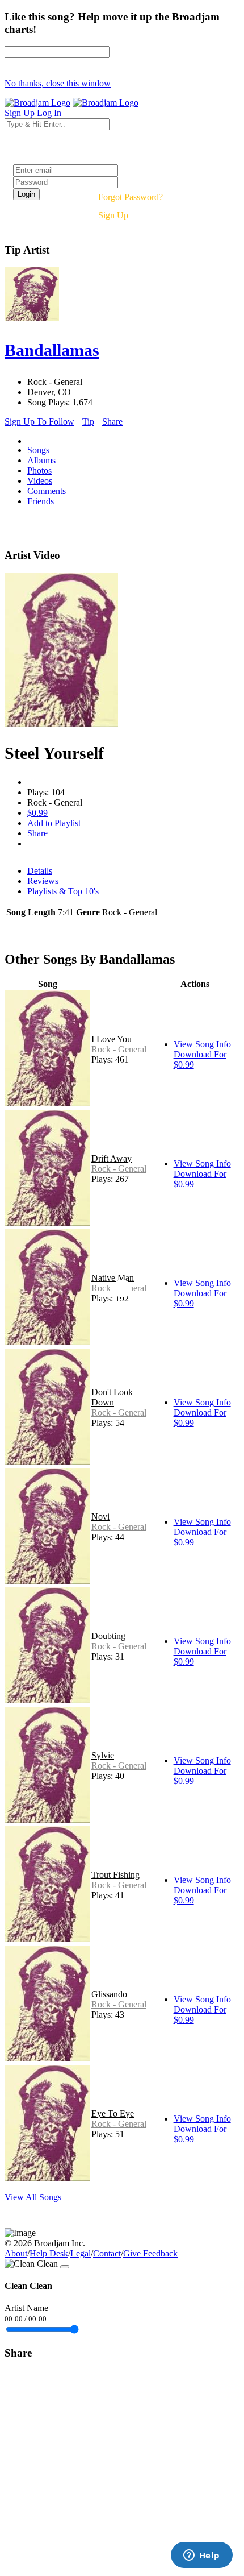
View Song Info (202, 1044)
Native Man (113, 1278)
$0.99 (37, 813)
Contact (107, 2253)
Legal (81, 2253)
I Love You (112, 1039)
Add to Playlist (54, 823)
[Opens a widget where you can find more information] (201, 2556)
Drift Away (112, 1158)
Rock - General (119, 1049)
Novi (100, 1517)
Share (112, 422)
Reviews (43, 881)
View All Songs (33, 2197)
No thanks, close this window (58, 83)
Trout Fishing (115, 1875)
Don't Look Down (112, 1397)
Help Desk (49, 2253)
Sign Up (113, 215)
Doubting (108, 1636)
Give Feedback (150, 2253)
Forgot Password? (131, 197)
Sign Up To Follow (39, 422)
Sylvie (103, 1755)
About (16, 2253)
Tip (88, 422)
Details (40, 871)
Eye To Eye (113, 2114)
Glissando (109, 1994)
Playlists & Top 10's (63, 891)
